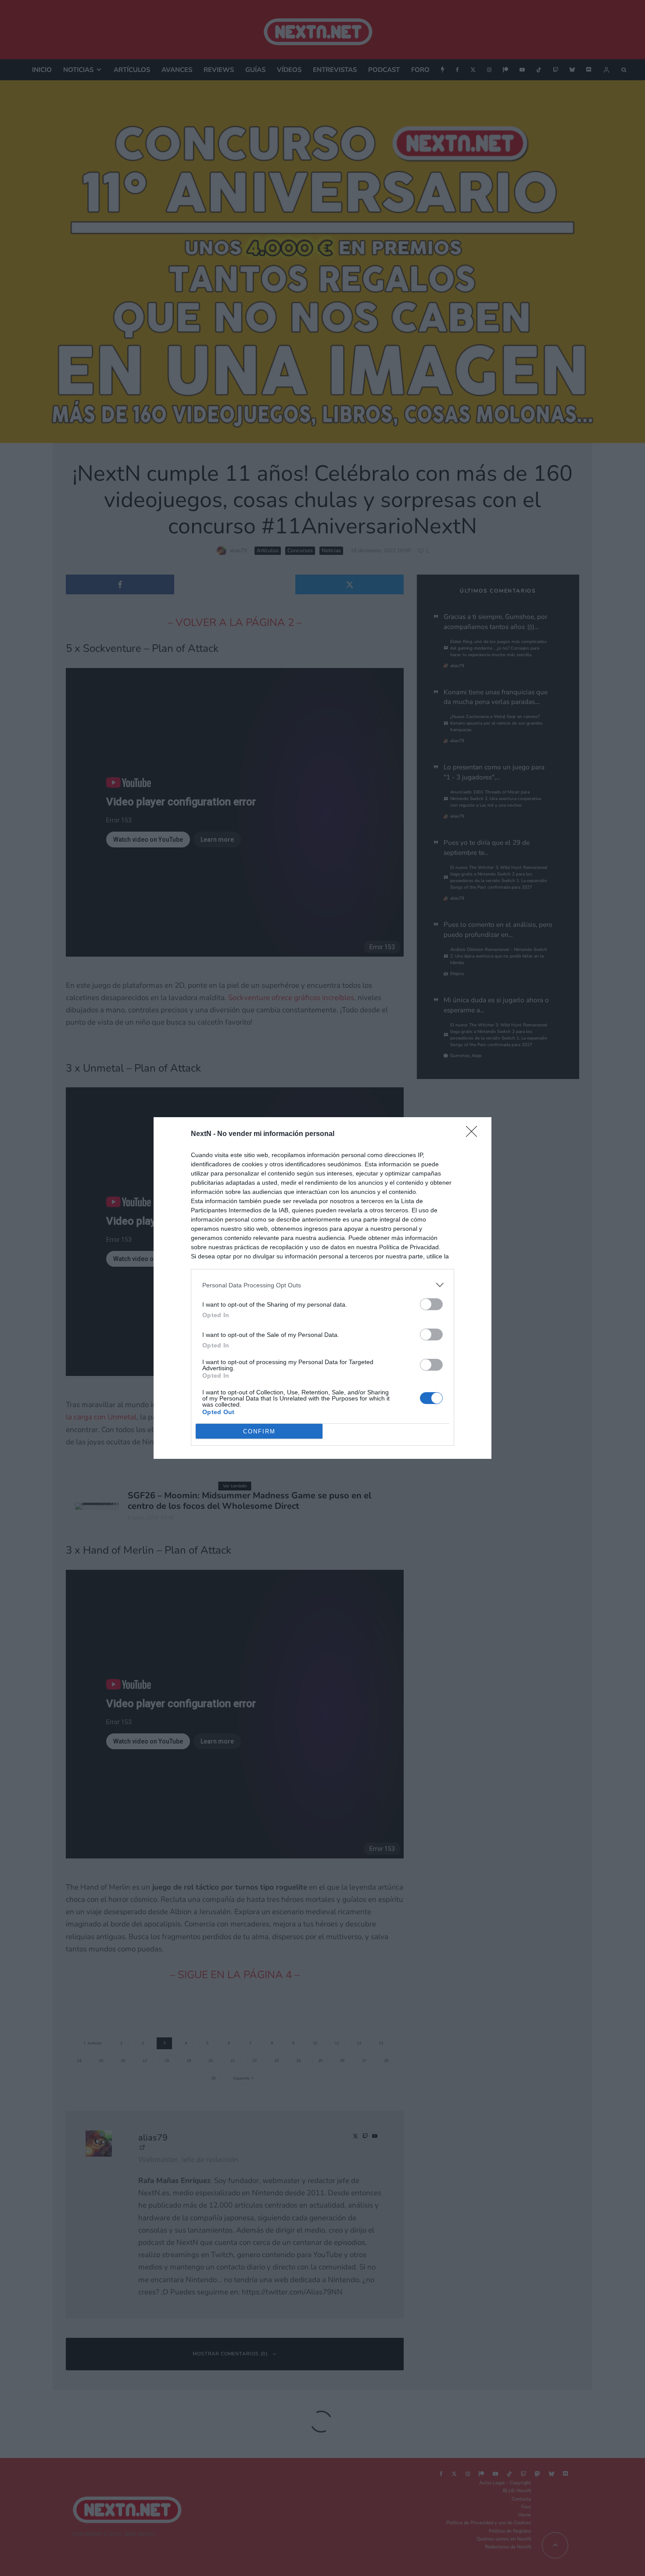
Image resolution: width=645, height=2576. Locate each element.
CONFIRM (259, 1431)
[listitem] (322, 1285)
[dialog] (322, 1288)
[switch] (431, 1304)
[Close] (474, 1134)
